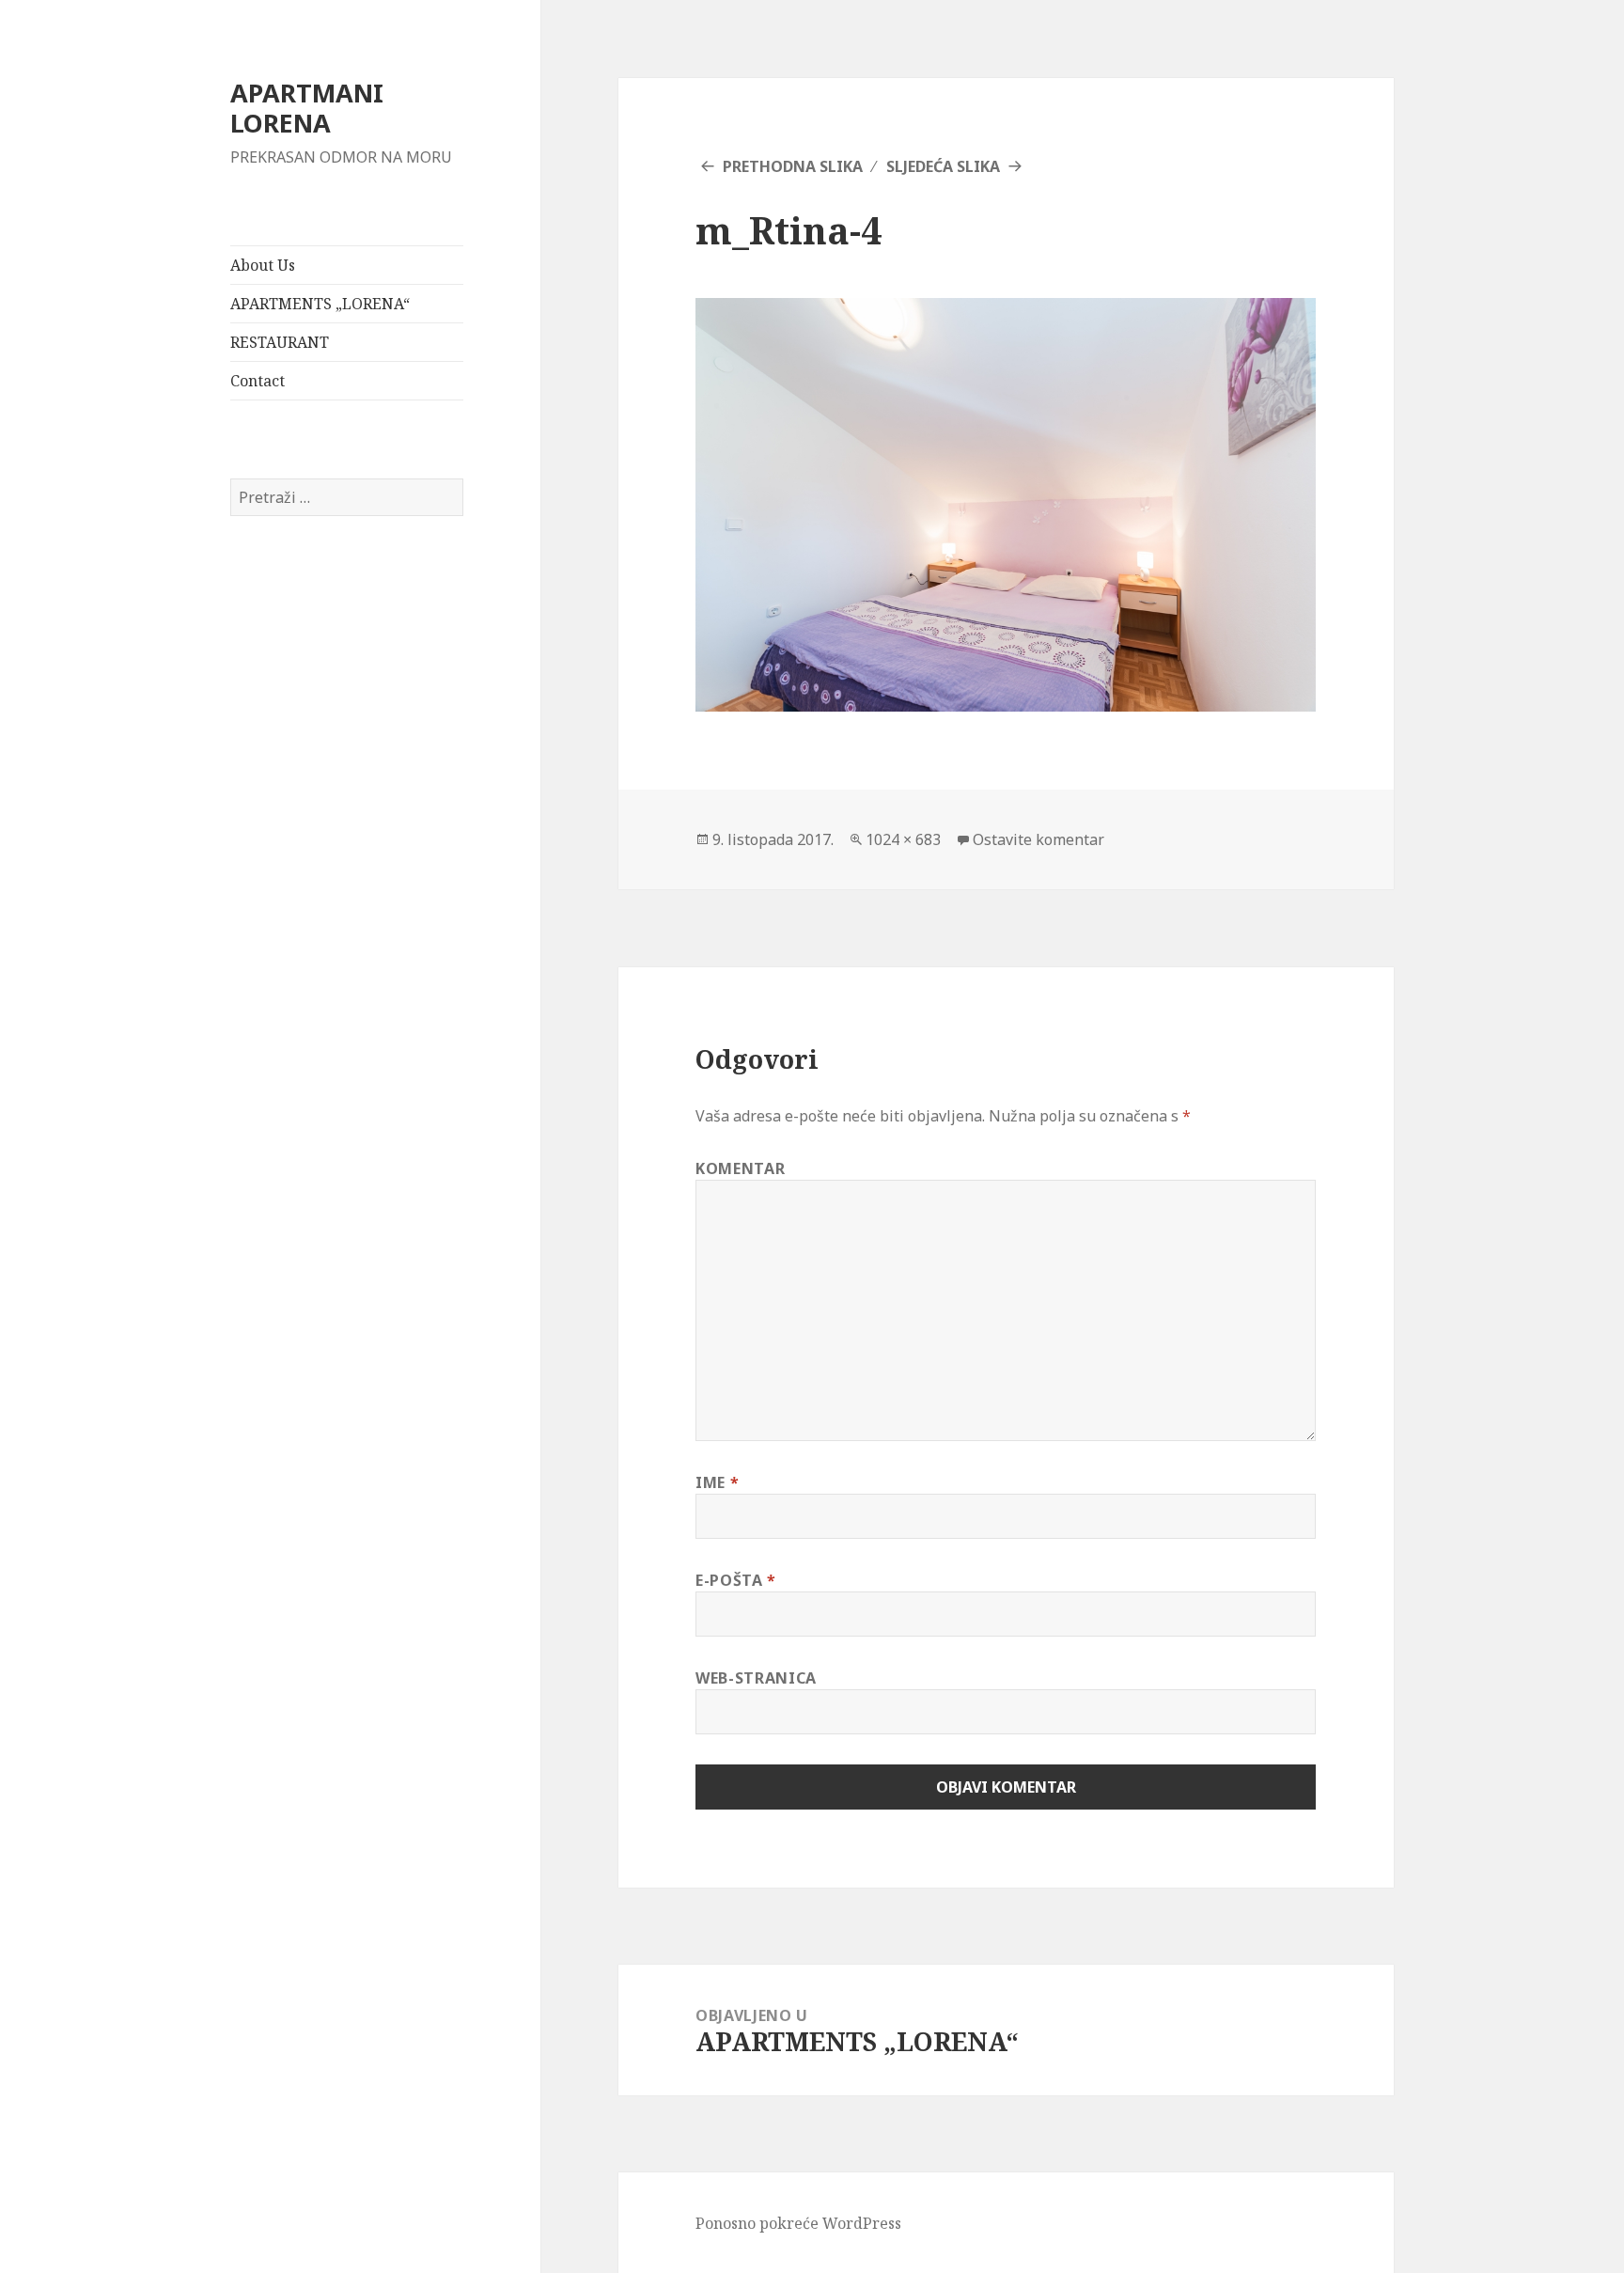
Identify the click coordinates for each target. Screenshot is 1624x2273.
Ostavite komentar (1038, 839)
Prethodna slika (793, 166)
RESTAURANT (280, 342)
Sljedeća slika (943, 166)
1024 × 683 (903, 839)
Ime (717, 1482)
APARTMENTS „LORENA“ (320, 304)
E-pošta (736, 1580)
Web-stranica (756, 1678)
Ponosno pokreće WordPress (798, 2223)
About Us (263, 265)
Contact (258, 381)
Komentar (740, 1168)
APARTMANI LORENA (307, 108)
